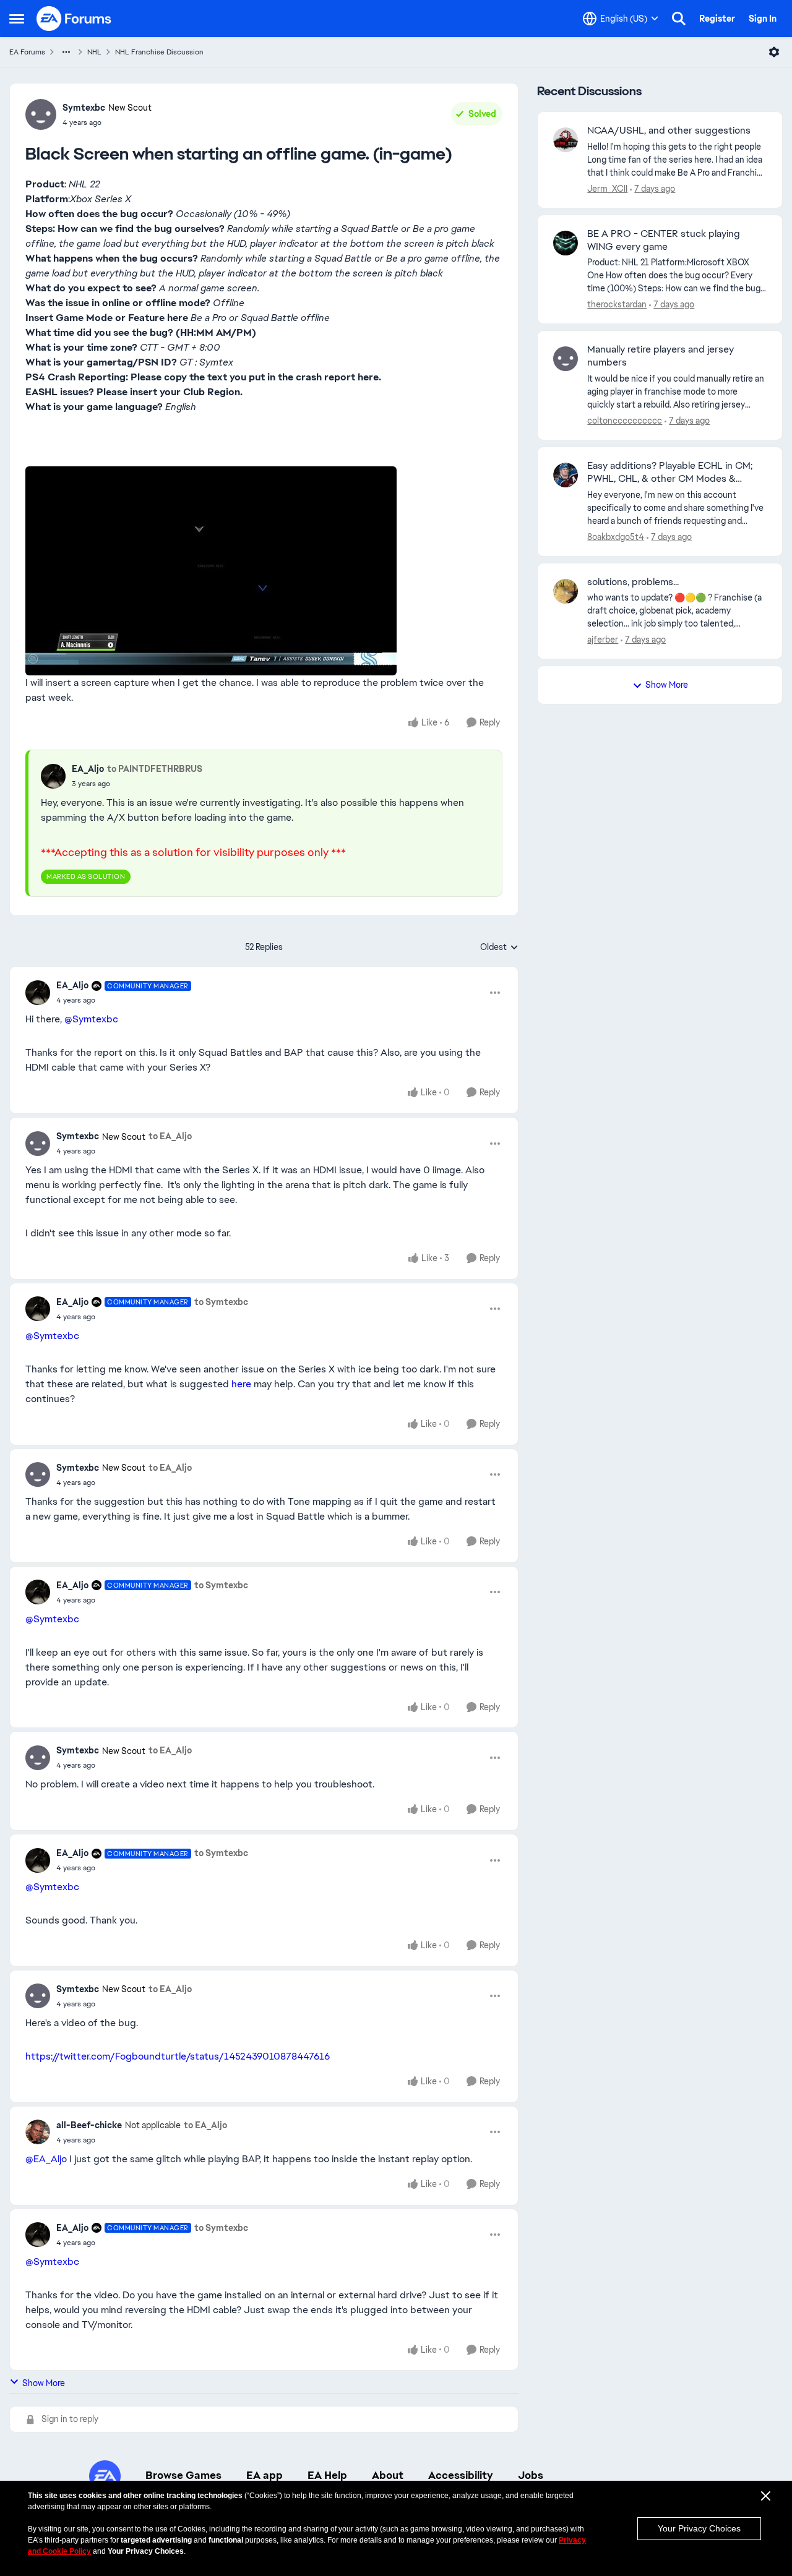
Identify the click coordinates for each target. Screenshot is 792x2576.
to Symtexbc (221, 1302)
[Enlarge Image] (264, 571)
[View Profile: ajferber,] (566, 591)
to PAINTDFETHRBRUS (155, 769)
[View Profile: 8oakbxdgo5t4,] (566, 475)
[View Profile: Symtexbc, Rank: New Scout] (41, 114)
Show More (44, 2383)
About (388, 2475)
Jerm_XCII (607, 189)
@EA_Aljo (46, 2159)
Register (717, 19)
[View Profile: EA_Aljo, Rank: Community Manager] (38, 993)
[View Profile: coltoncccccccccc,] (566, 359)
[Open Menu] (774, 52)
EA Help (327, 2475)
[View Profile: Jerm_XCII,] (566, 140)
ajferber (603, 640)
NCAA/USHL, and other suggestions (669, 131)
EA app (265, 2475)
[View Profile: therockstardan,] (566, 243)
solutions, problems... (633, 582)
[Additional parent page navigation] (66, 52)
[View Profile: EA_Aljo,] (53, 776)
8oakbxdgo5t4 (616, 537)
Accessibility (461, 2475)
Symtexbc (84, 108)
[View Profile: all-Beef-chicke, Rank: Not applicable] (38, 2132)
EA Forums (27, 52)
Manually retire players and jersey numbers (661, 356)
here (241, 1384)
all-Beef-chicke (89, 2125)
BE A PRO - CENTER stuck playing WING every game (664, 240)
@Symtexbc (91, 1019)
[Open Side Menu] (17, 19)
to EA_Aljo (170, 1136)
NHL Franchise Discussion (159, 52)
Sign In (763, 19)
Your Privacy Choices (699, 2528)
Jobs (531, 2475)
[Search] (679, 19)
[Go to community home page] (74, 19)
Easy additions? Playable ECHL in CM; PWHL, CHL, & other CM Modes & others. (670, 473)
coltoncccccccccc (625, 421)
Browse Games (183, 2475)
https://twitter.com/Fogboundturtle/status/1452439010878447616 (178, 2056)
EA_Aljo (88, 769)
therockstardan (617, 304)
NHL (94, 52)
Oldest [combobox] (499, 948)
